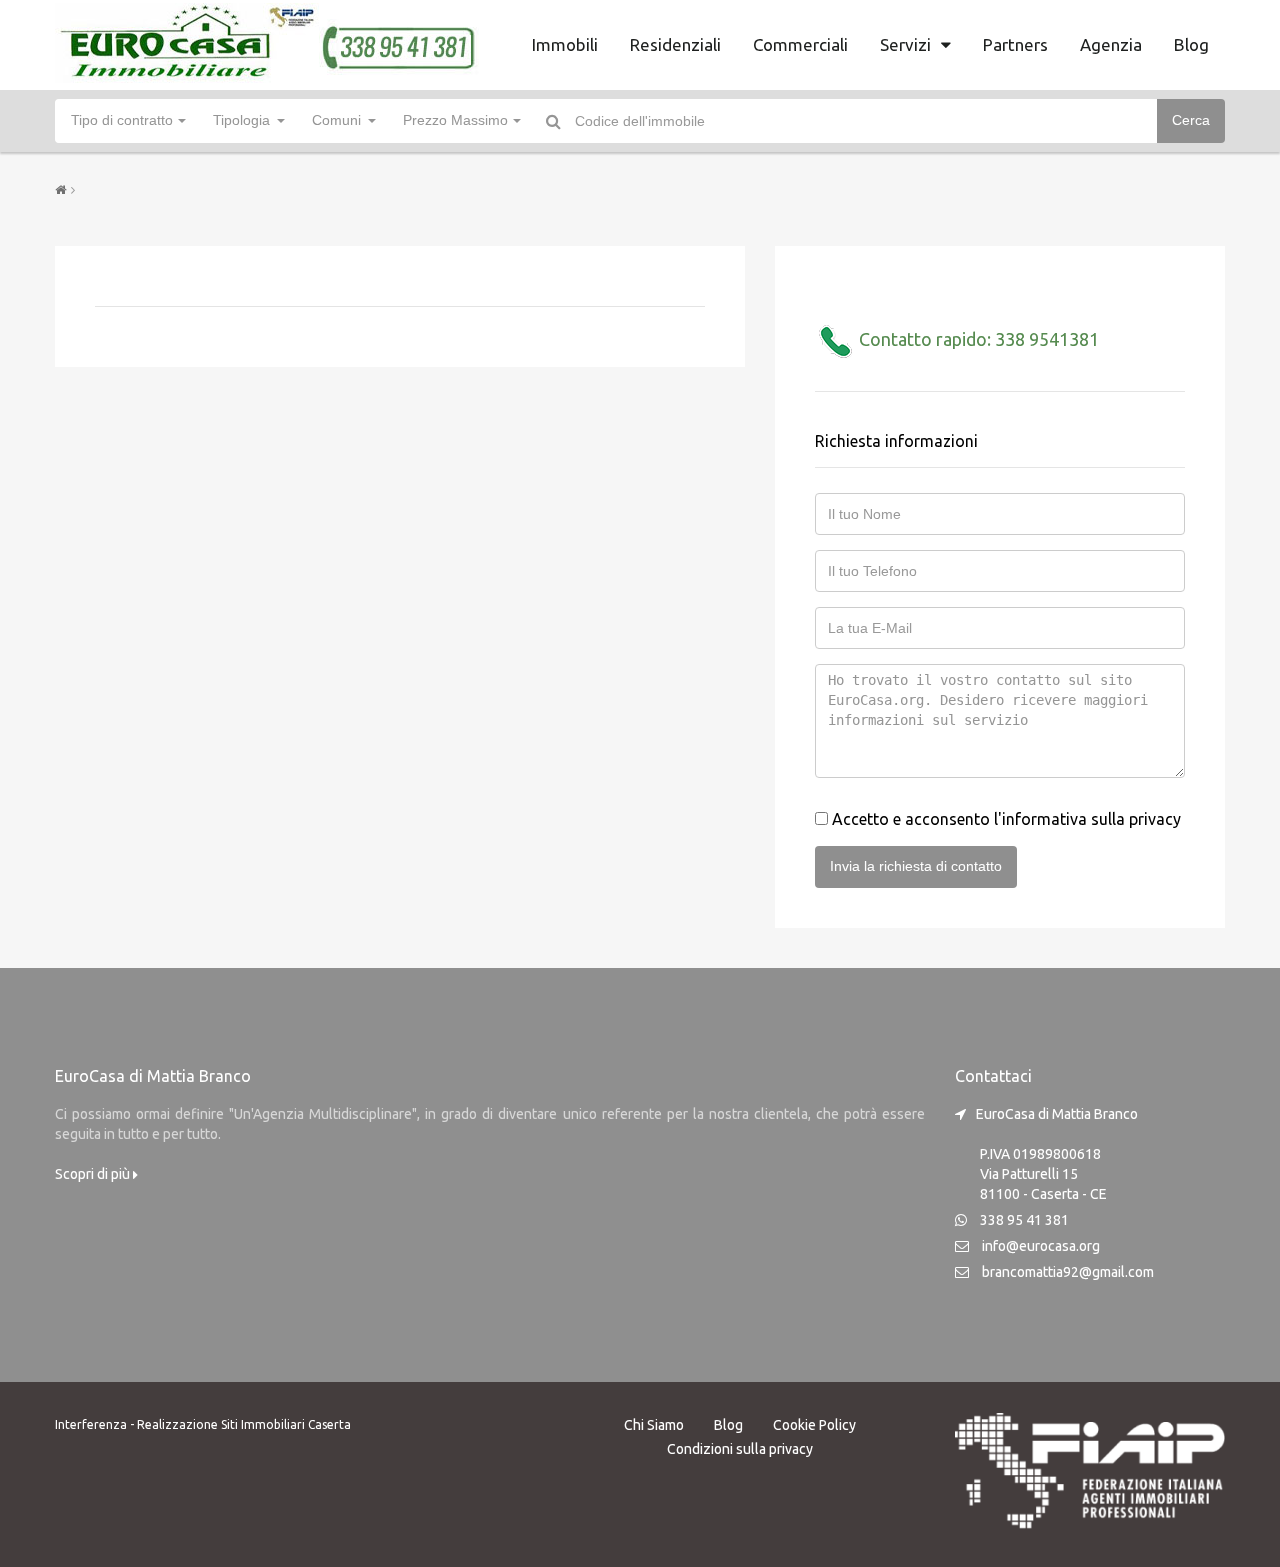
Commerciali (800, 44)
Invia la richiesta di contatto (916, 866)
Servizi (905, 44)
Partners (1015, 44)
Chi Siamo (654, 1425)
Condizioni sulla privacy (740, 1449)
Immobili (565, 44)
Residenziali (675, 44)
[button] (127, 121)
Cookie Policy (814, 1425)
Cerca (1191, 120)
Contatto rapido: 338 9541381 (977, 339)
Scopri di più (94, 1174)
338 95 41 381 (1024, 1220)
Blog (1191, 44)
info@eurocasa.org (1041, 1246)
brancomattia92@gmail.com (1068, 1272)
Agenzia (1111, 44)
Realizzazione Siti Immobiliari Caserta (244, 1424)
